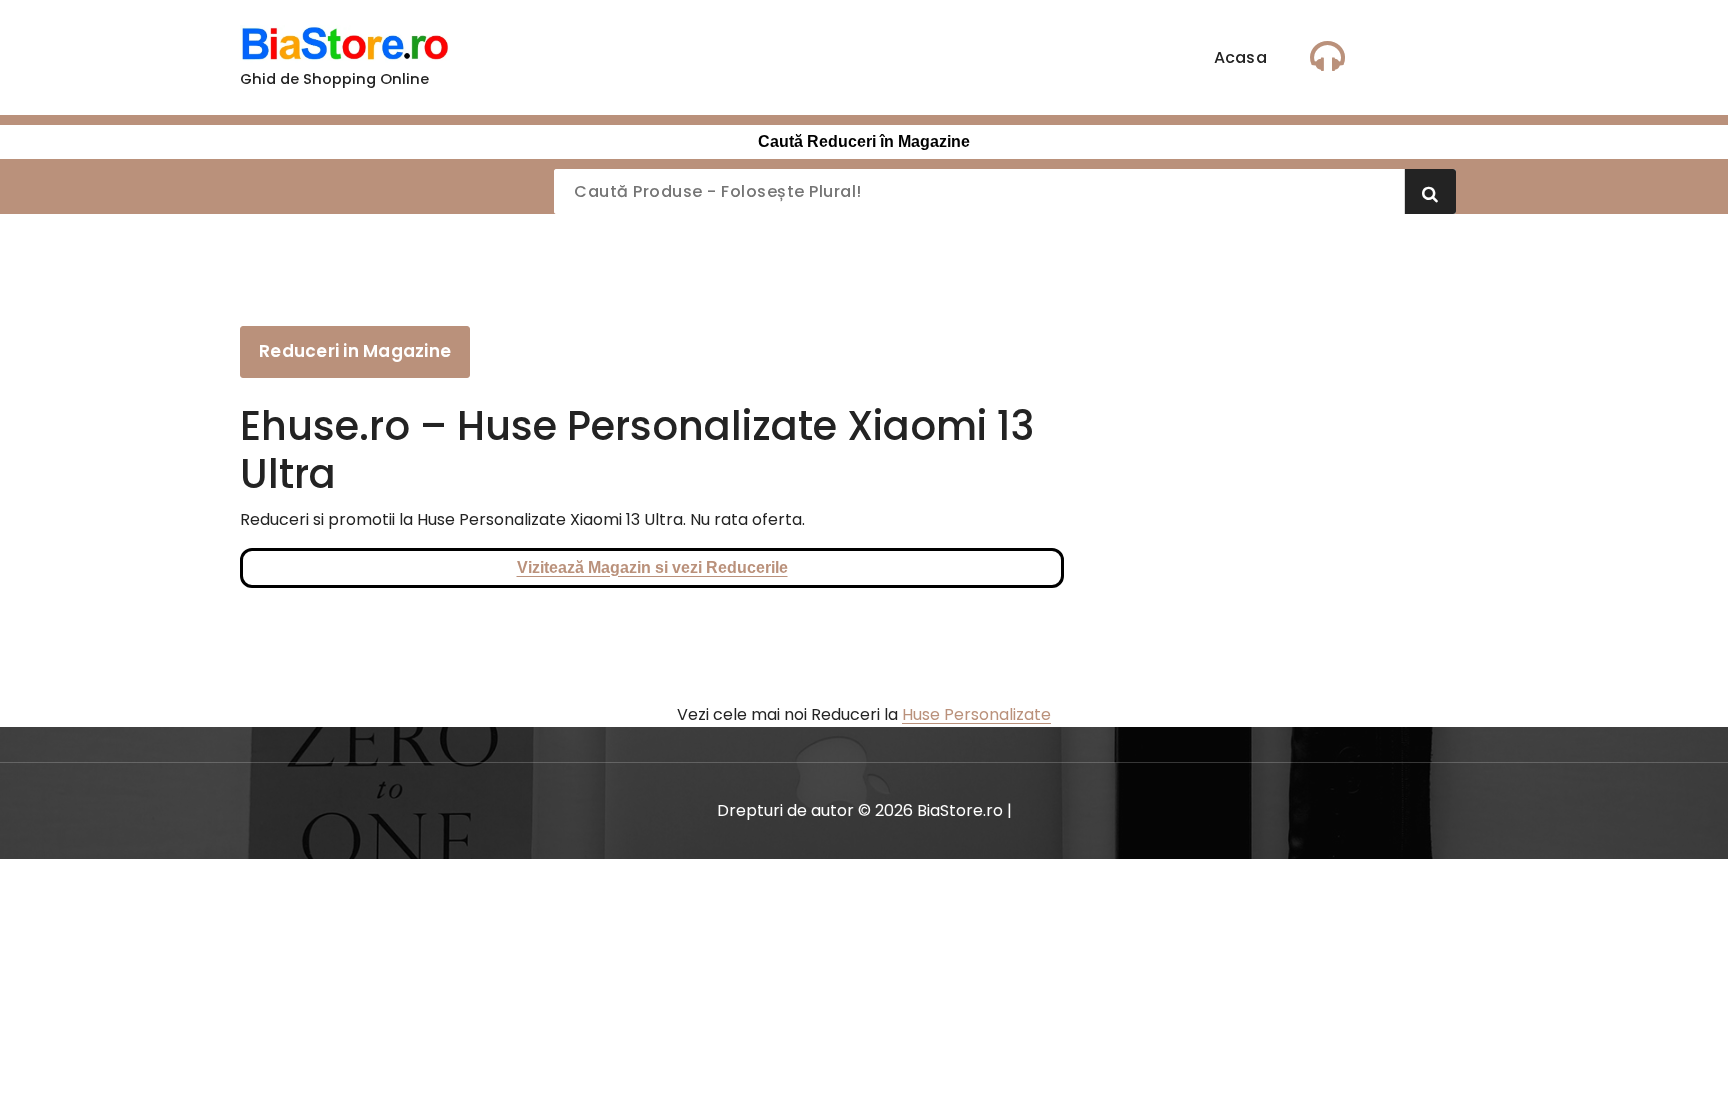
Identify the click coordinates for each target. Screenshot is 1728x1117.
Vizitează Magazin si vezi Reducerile (652, 567)
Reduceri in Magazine (355, 351)
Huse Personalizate (976, 714)
